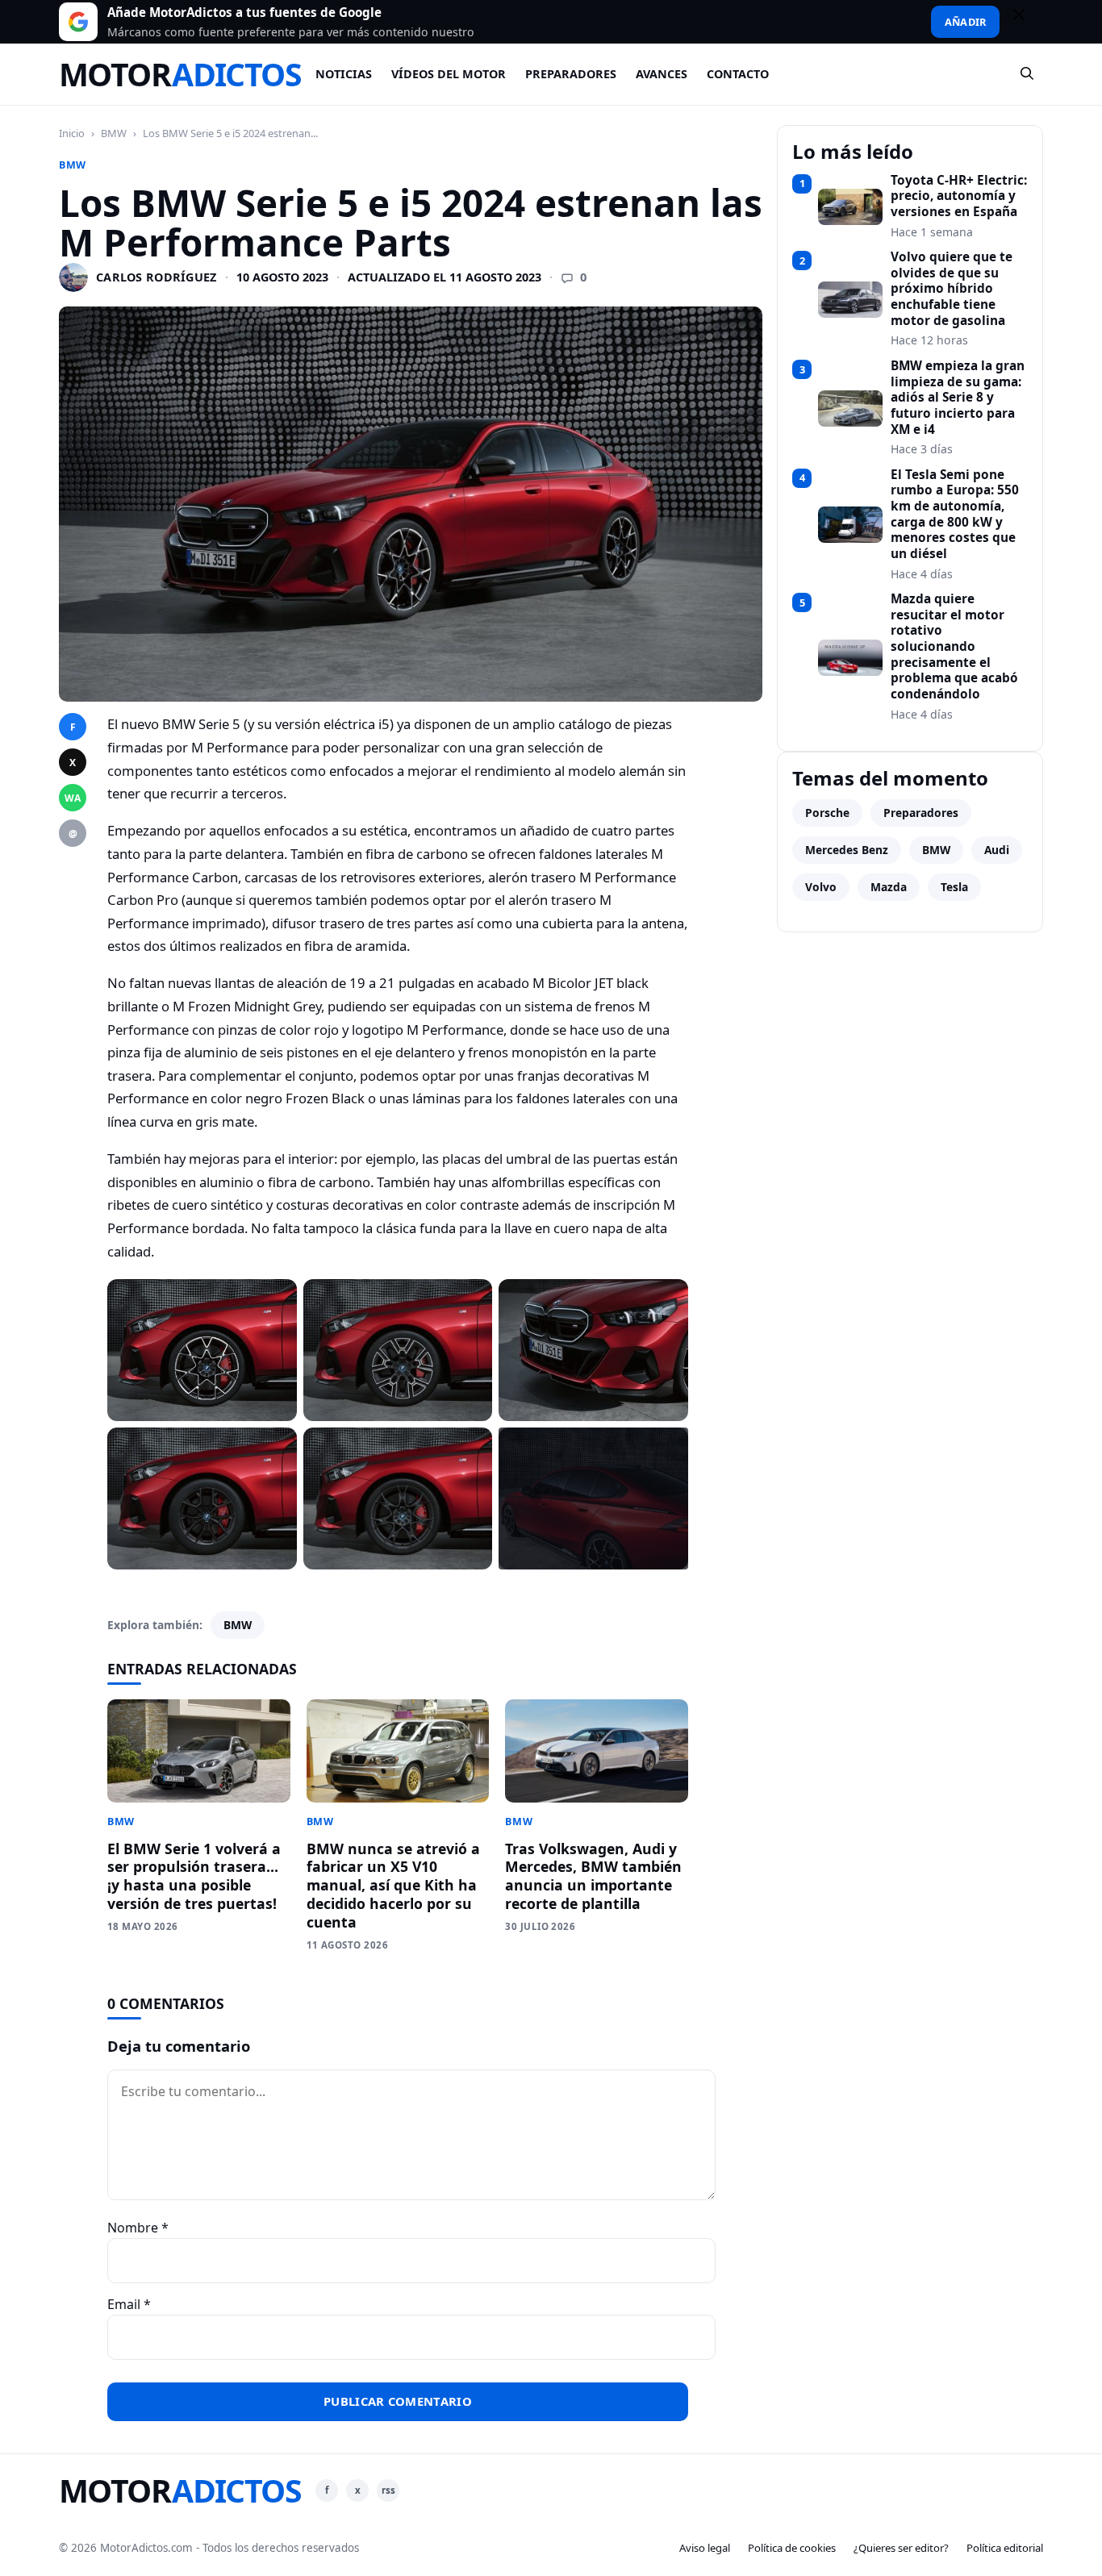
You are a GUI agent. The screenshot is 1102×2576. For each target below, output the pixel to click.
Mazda (889, 887)
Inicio (72, 133)
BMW (114, 133)
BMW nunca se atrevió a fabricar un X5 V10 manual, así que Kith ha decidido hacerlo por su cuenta (393, 1885)
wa (73, 798)
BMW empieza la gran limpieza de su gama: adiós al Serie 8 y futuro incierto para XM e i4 (958, 398)
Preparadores (571, 74)
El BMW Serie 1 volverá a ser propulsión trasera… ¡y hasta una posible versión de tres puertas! (194, 1876)
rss (388, 2490)
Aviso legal (705, 2548)
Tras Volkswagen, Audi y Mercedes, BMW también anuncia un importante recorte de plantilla (593, 1876)
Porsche (827, 813)
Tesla (954, 887)
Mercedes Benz (847, 850)
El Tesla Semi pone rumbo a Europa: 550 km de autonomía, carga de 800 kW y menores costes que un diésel (955, 515)
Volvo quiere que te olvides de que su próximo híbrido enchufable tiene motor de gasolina (952, 289)
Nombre (138, 2228)
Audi (997, 850)
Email (129, 2304)
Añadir (965, 22)
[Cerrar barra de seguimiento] (1026, 22)
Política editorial (1005, 2548)
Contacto (738, 74)
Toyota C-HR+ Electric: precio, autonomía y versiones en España (959, 196)
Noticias (344, 74)
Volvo (821, 887)
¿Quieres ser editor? (901, 2548)
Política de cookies (792, 2548)
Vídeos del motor (449, 74)
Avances (662, 74)
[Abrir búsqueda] (1028, 74)
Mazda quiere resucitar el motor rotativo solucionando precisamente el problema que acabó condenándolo (954, 647)
